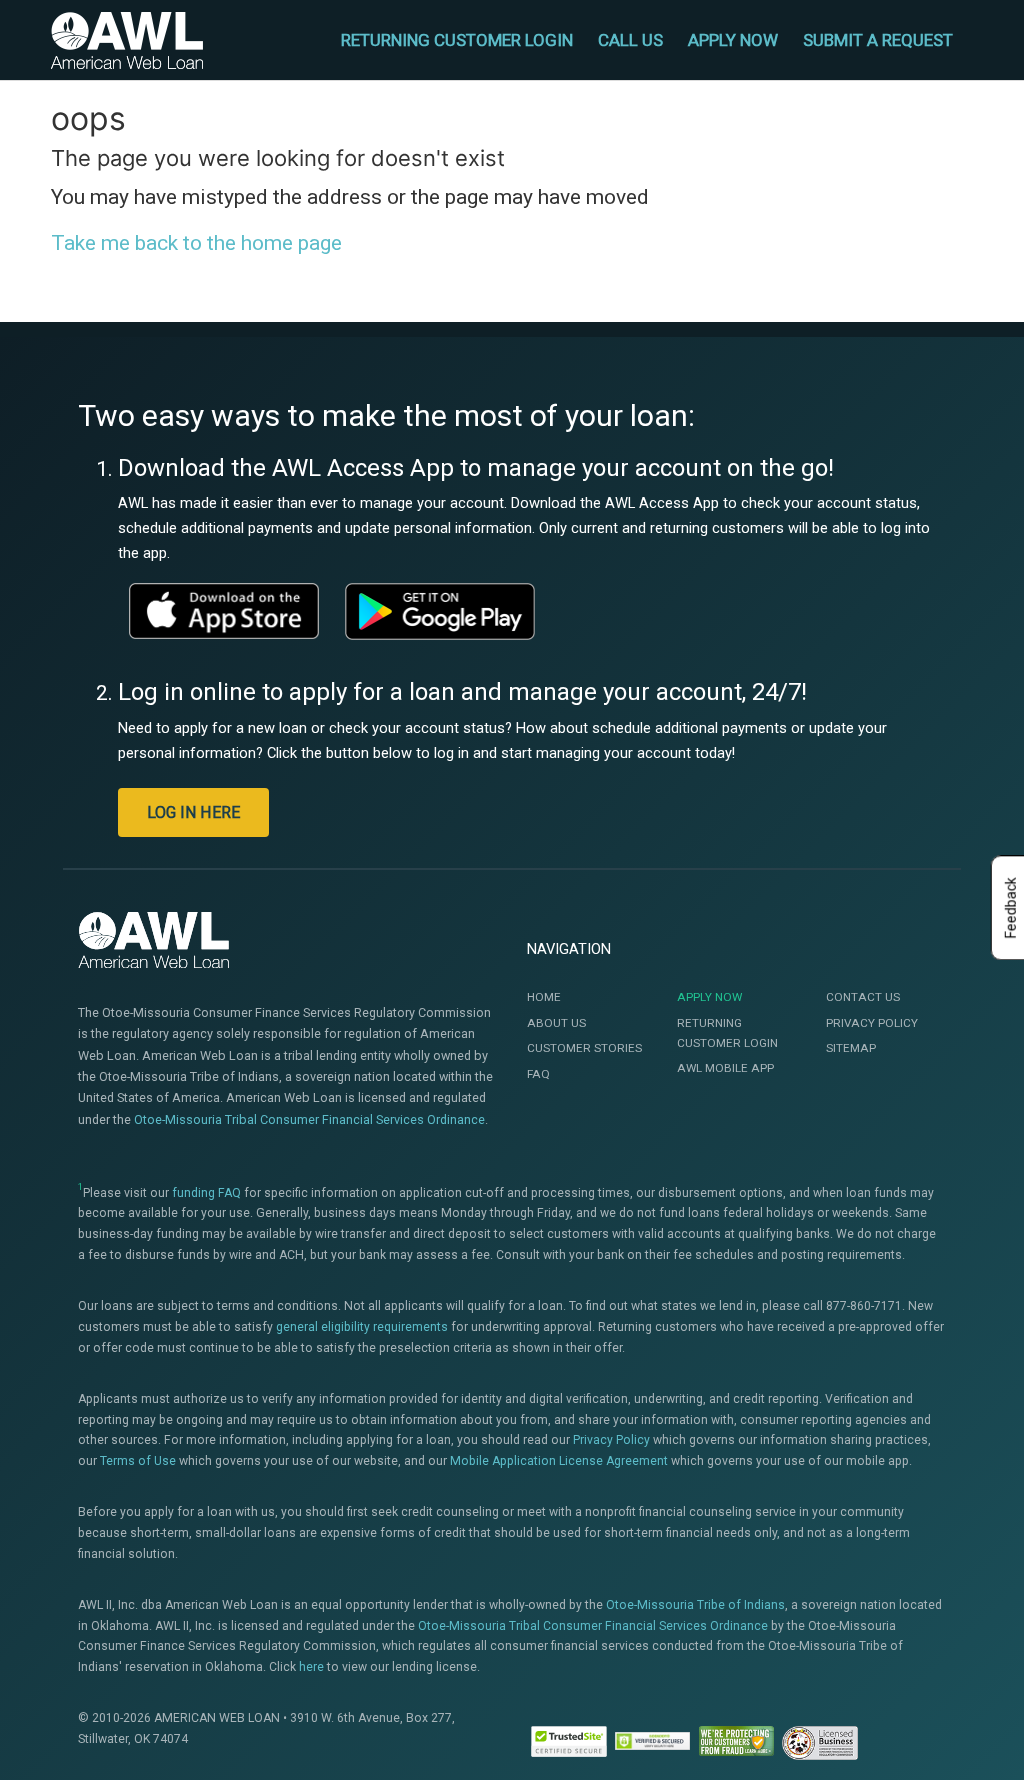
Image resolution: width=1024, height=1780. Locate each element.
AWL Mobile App (725, 1068)
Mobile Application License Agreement (559, 1461)
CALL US (630, 40)
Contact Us (863, 997)
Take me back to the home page (196, 243)
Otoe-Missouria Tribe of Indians (695, 1605)
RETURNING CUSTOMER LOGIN (457, 40)
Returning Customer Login (727, 1033)
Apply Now (709, 997)
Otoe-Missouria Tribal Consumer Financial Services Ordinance (309, 1119)
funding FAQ (206, 1193)
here (311, 1667)
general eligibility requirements (362, 1327)
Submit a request (878, 40)
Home (544, 997)
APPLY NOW (733, 40)
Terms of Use (138, 1461)
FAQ (538, 1074)
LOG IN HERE (193, 812)
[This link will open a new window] (224, 611)
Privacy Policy (872, 1023)
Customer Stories (584, 1048)
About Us (556, 1023)
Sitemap (851, 1048)
